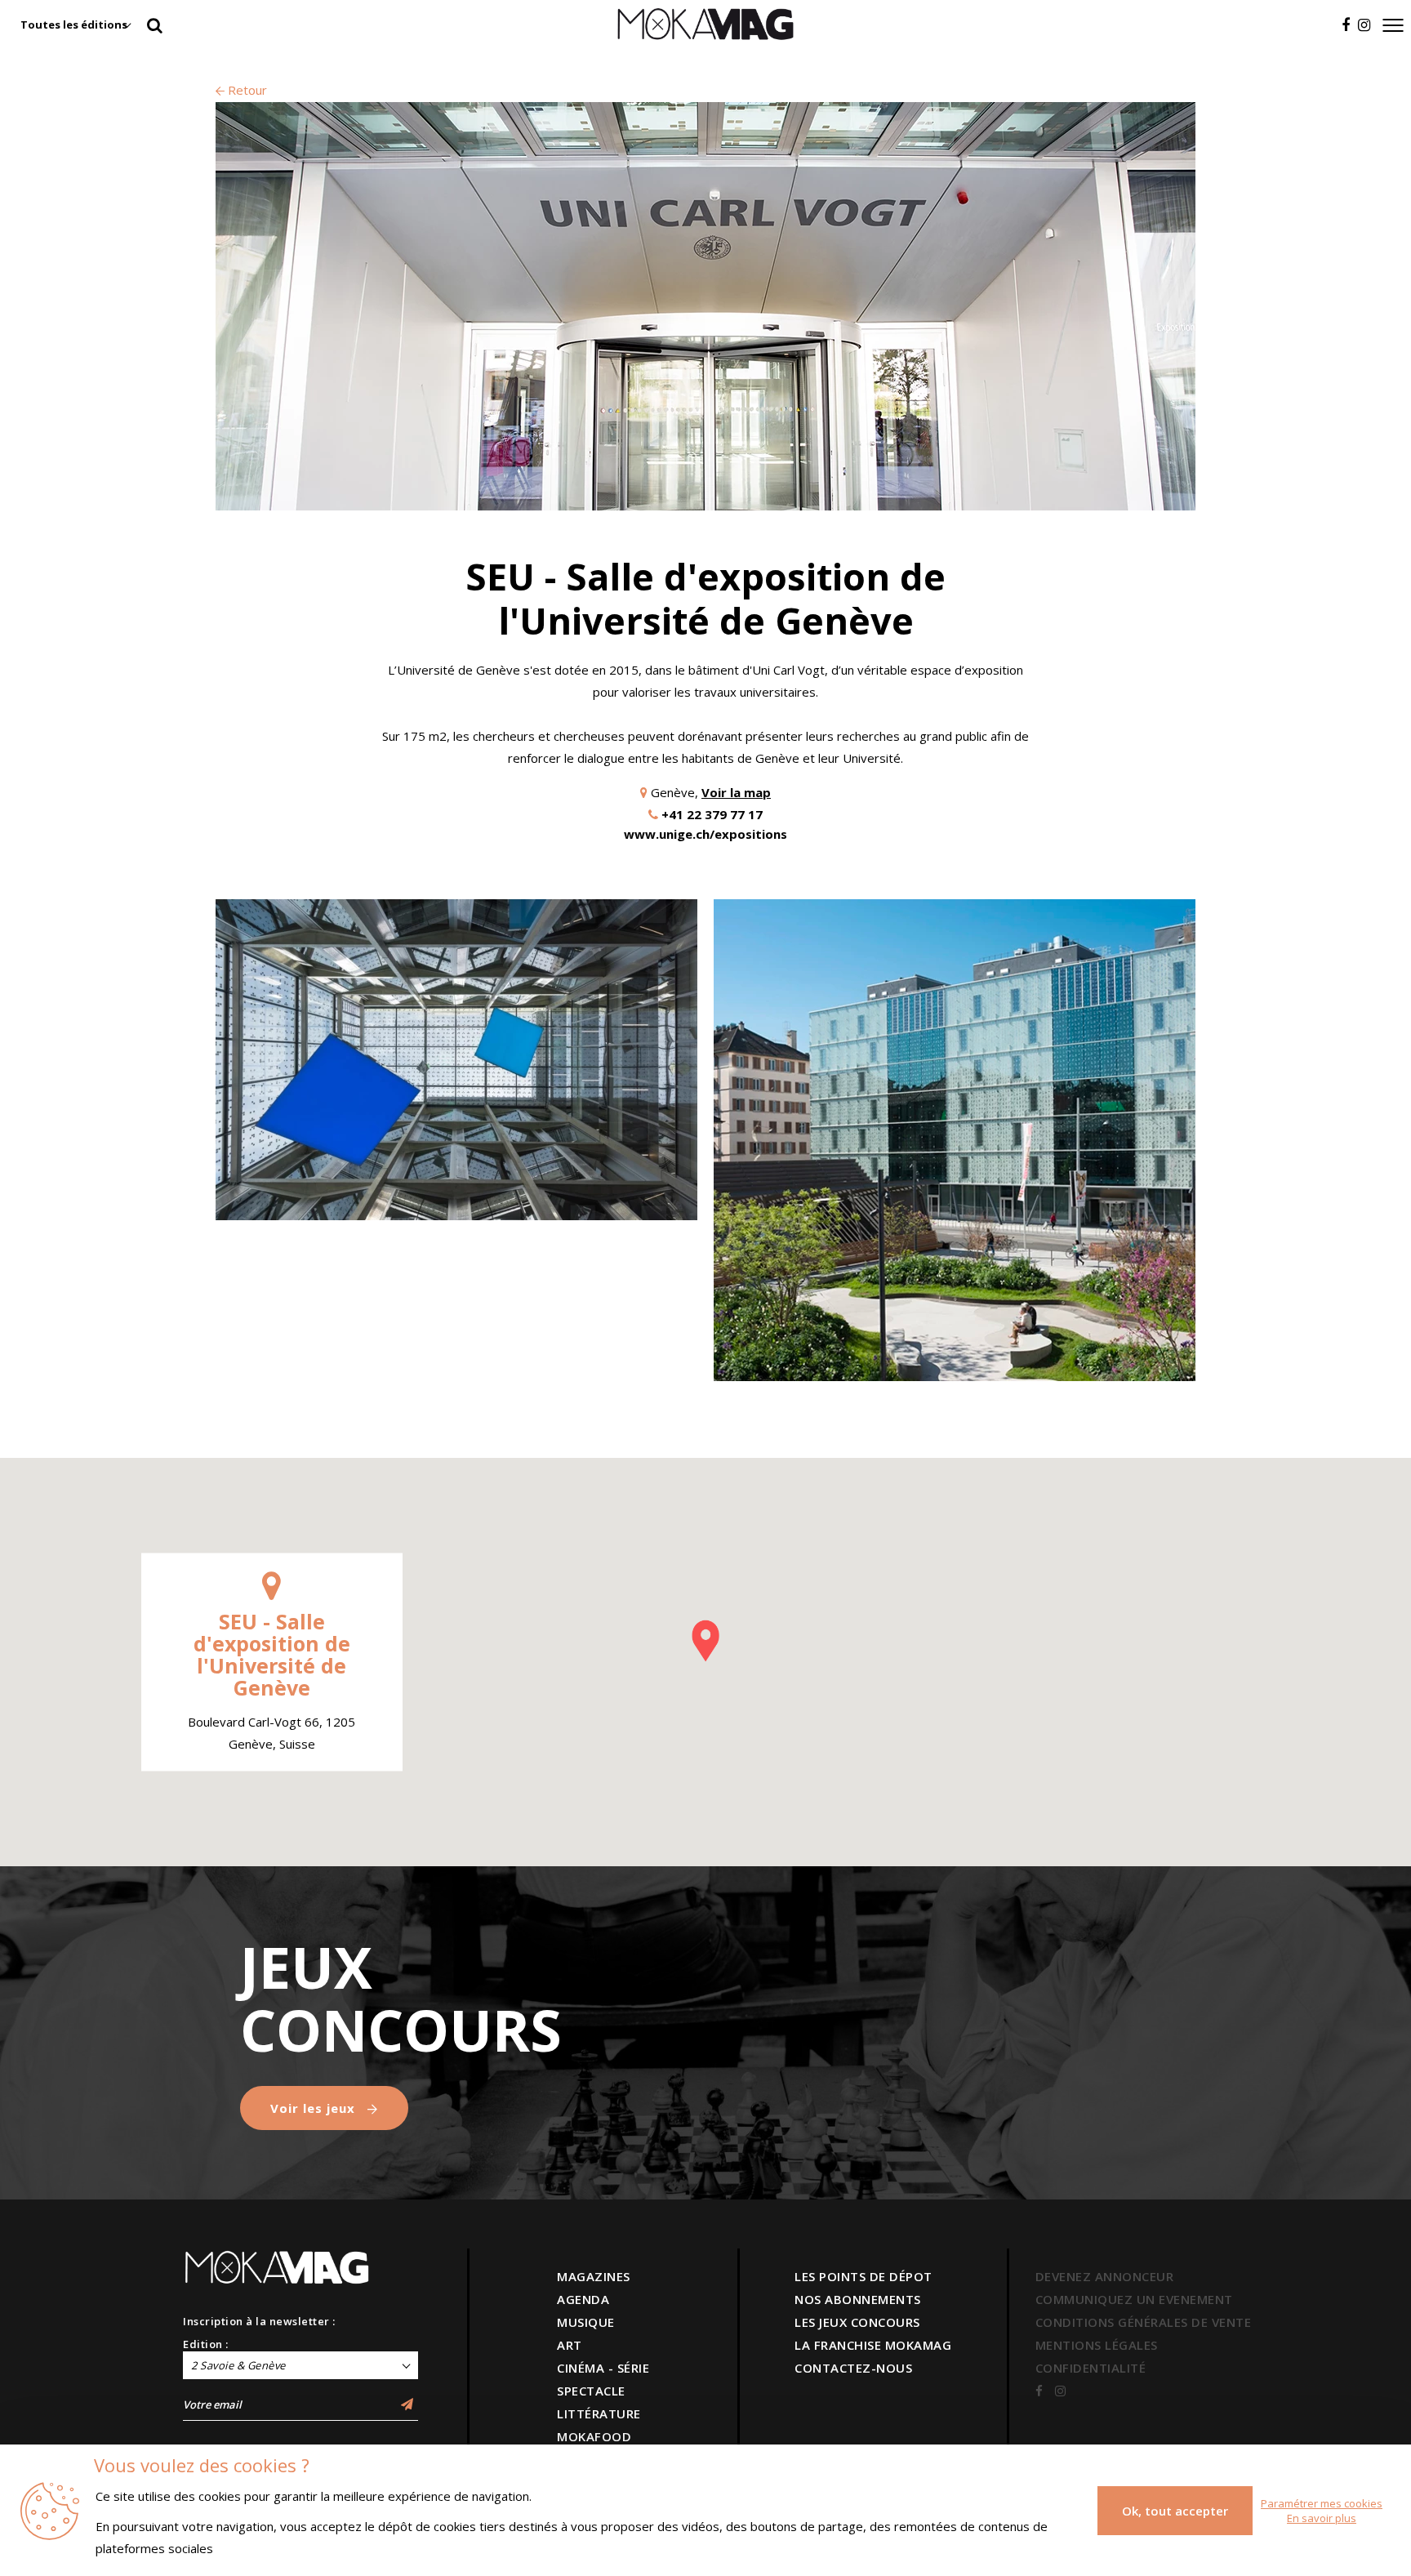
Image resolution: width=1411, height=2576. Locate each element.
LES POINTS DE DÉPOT (864, 2276)
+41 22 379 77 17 (712, 814)
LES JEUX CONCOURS (857, 2322)
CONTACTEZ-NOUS (853, 2368)
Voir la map (736, 792)
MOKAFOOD (594, 2436)
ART (570, 2345)
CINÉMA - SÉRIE (603, 2368)
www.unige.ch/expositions (705, 834)
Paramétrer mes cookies (1322, 2503)
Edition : (206, 2344)
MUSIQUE (586, 2322)
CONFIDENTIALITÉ (1091, 2368)
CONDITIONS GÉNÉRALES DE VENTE (1144, 2322)
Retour (246, 90)
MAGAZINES (594, 2276)
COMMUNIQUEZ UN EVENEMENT (1134, 2299)
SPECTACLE (591, 2391)
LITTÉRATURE (599, 2413)
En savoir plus (1322, 2518)
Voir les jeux (315, 2108)
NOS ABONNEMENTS (858, 2299)
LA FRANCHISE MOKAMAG (873, 2345)
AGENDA (583, 2299)
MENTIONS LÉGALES (1097, 2345)
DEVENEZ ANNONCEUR (1105, 2276)
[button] (705, 1641)
